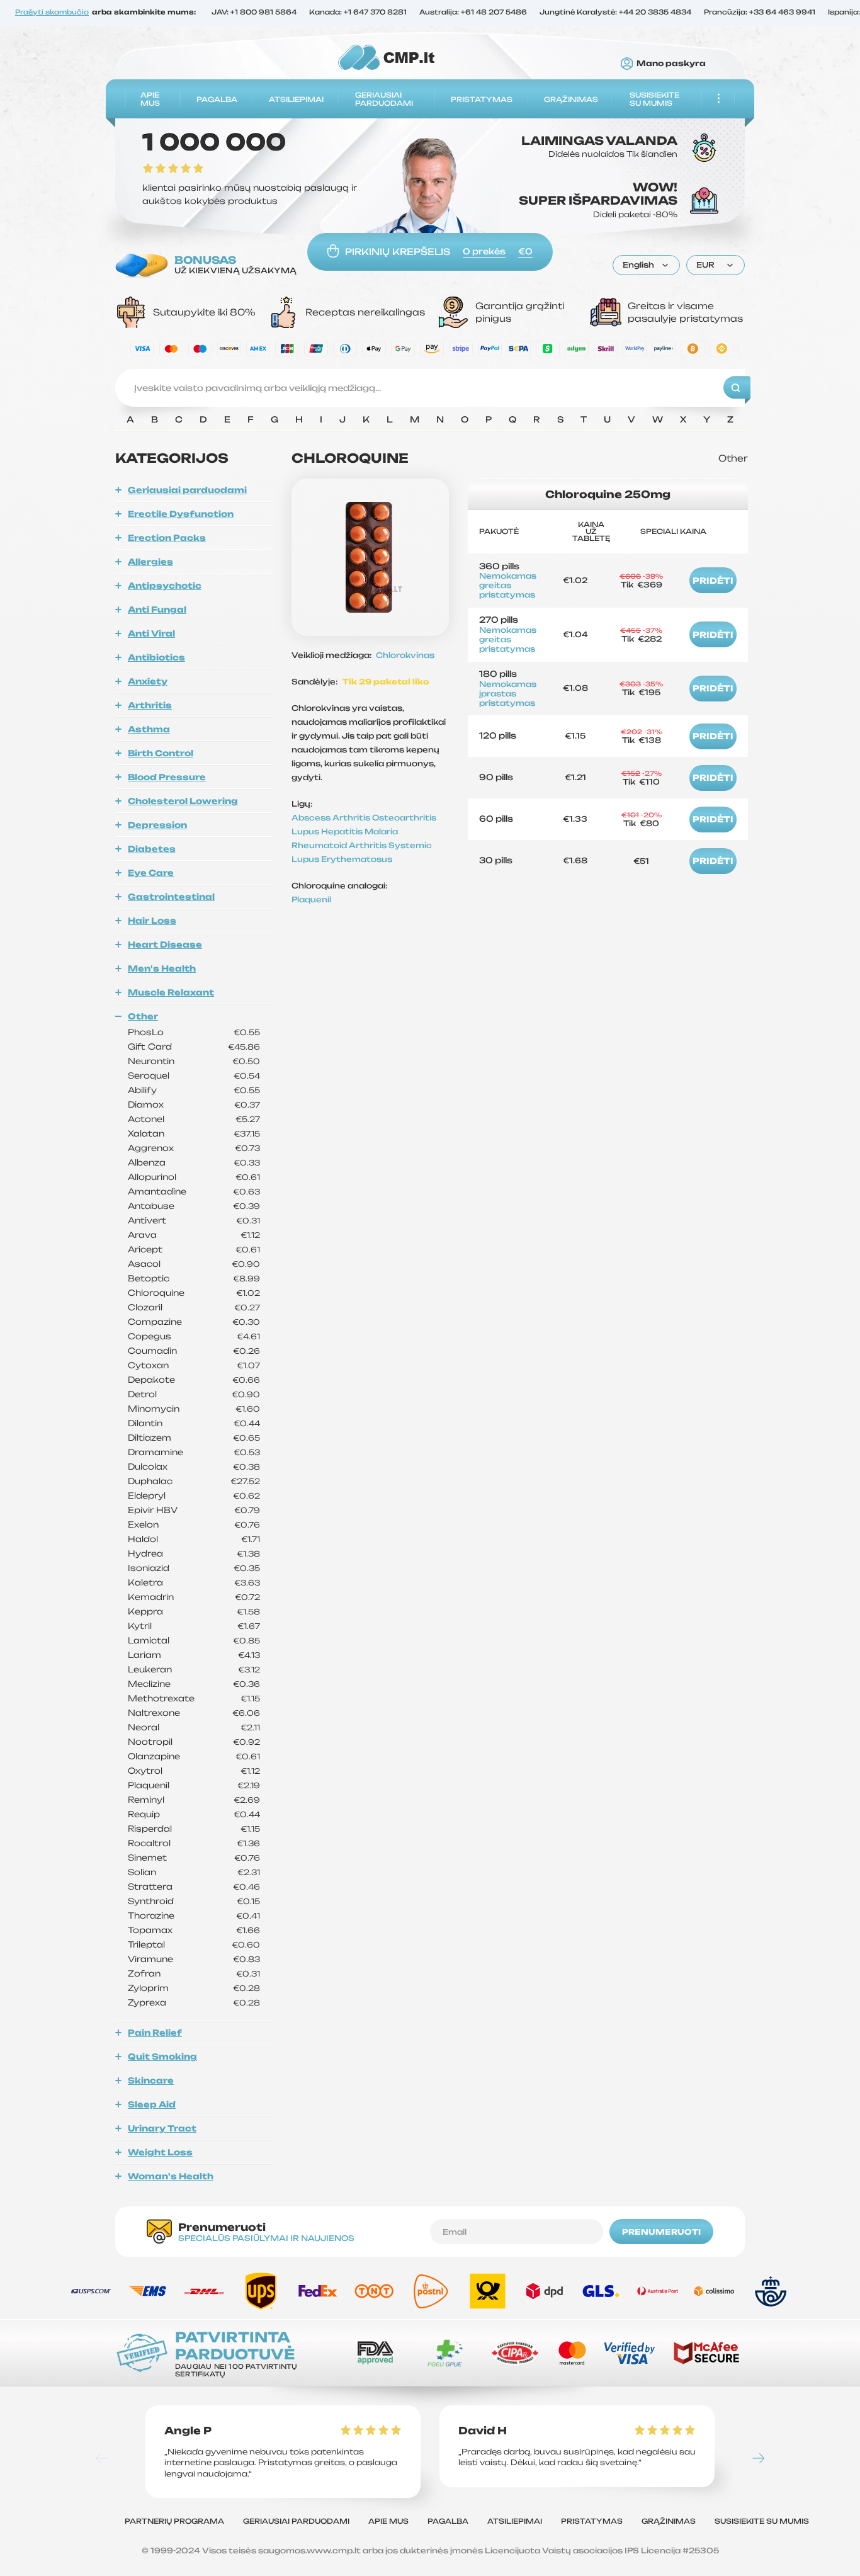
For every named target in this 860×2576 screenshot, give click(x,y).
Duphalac (150, 1481)
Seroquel (149, 1076)
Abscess (312, 818)
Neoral (144, 1728)
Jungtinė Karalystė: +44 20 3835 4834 (615, 13)
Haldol (143, 1539)
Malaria (381, 831)
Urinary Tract (162, 2128)
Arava (142, 1235)
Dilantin (145, 1423)
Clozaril (145, 1308)
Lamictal (149, 1641)
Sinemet (147, 1858)
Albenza (147, 1163)
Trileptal (146, 1945)
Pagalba (217, 99)
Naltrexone (154, 1713)
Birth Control (161, 753)
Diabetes (152, 849)
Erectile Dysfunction (181, 514)
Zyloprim (148, 1988)
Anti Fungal (157, 610)
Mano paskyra (671, 64)
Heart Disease (165, 945)
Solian (142, 1872)
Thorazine (151, 1916)
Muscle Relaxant (171, 992)
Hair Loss (152, 921)
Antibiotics (156, 657)
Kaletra (145, 1583)
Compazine (155, 1322)
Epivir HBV (153, 1510)
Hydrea (145, 1554)
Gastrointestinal (171, 897)
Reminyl (146, 1800)
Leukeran (150, 1670)
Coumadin (152, 1351)
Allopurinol (152, 1177)
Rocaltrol (149, 1843)
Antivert (147, 1221)
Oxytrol (145, 1771)
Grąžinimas (571, 99)
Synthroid (151, 1901)
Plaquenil (149, 1785)
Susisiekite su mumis (654, 99)
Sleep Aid (152, 2104)
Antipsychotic (165, 586)
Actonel (146, 1119)
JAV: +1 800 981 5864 (254, 13)
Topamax (150, 1930)
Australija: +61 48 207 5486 (473, 13)
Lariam (144, 1655)
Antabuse (151, 1206)
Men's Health (162, 968)
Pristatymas (482, 99)
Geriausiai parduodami (384, 99)
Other (143, 1016)
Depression (157, 825)
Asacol (144, 1264)
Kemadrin (151, 1597)
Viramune (150, 1959)
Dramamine (156, 1452)
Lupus (306, 831)
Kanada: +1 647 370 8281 (358, 13)
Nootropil (150, 1742)
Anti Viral (151, 633)
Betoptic (149, 1279)
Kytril (140, 1626)
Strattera (150, 1887)
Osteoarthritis (404, 818)
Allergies (150, 562)
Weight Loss (160, 2152)
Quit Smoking (162, 2057)
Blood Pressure (167, 777)
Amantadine (157, 1192)
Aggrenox (151, 1148)
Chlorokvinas (405, 655)
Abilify (142, 1090)
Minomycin (154, 1409)
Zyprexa (147, 2003)
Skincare (151, 2080)
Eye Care (151, 873)
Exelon (143, 1525)
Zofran (144, 1974)
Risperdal (150, 1829)
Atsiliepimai (296, 99)
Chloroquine (156, 1293)
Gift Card (150, 1047)
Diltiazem (150, 1438)
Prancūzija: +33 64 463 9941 (760, 13)
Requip (144, 1814)
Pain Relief (155, 2033)
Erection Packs (167, 538)
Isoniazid (149, 1568)
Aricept (145, 1250)
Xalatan (146, 1134)
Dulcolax (148, 1467)
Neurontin (151, 1061)
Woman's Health (171, 2176)
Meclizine (149, 1684)
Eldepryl (147, 1496)
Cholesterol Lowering (183, 801)
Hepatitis (343, 831)
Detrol (142, 1394)
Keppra (145, 1612)
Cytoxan (148, 1365)
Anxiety (148, 681)
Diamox (146, 1105)
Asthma (149, 729)
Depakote (151, 1380)
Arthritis (150, 705)
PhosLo (146, 1032)
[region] (430, 423)
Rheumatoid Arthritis (340, 845)
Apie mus (150, 99)
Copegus (150, 1336)
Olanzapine (154, 1756)
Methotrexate (161, 1699)
